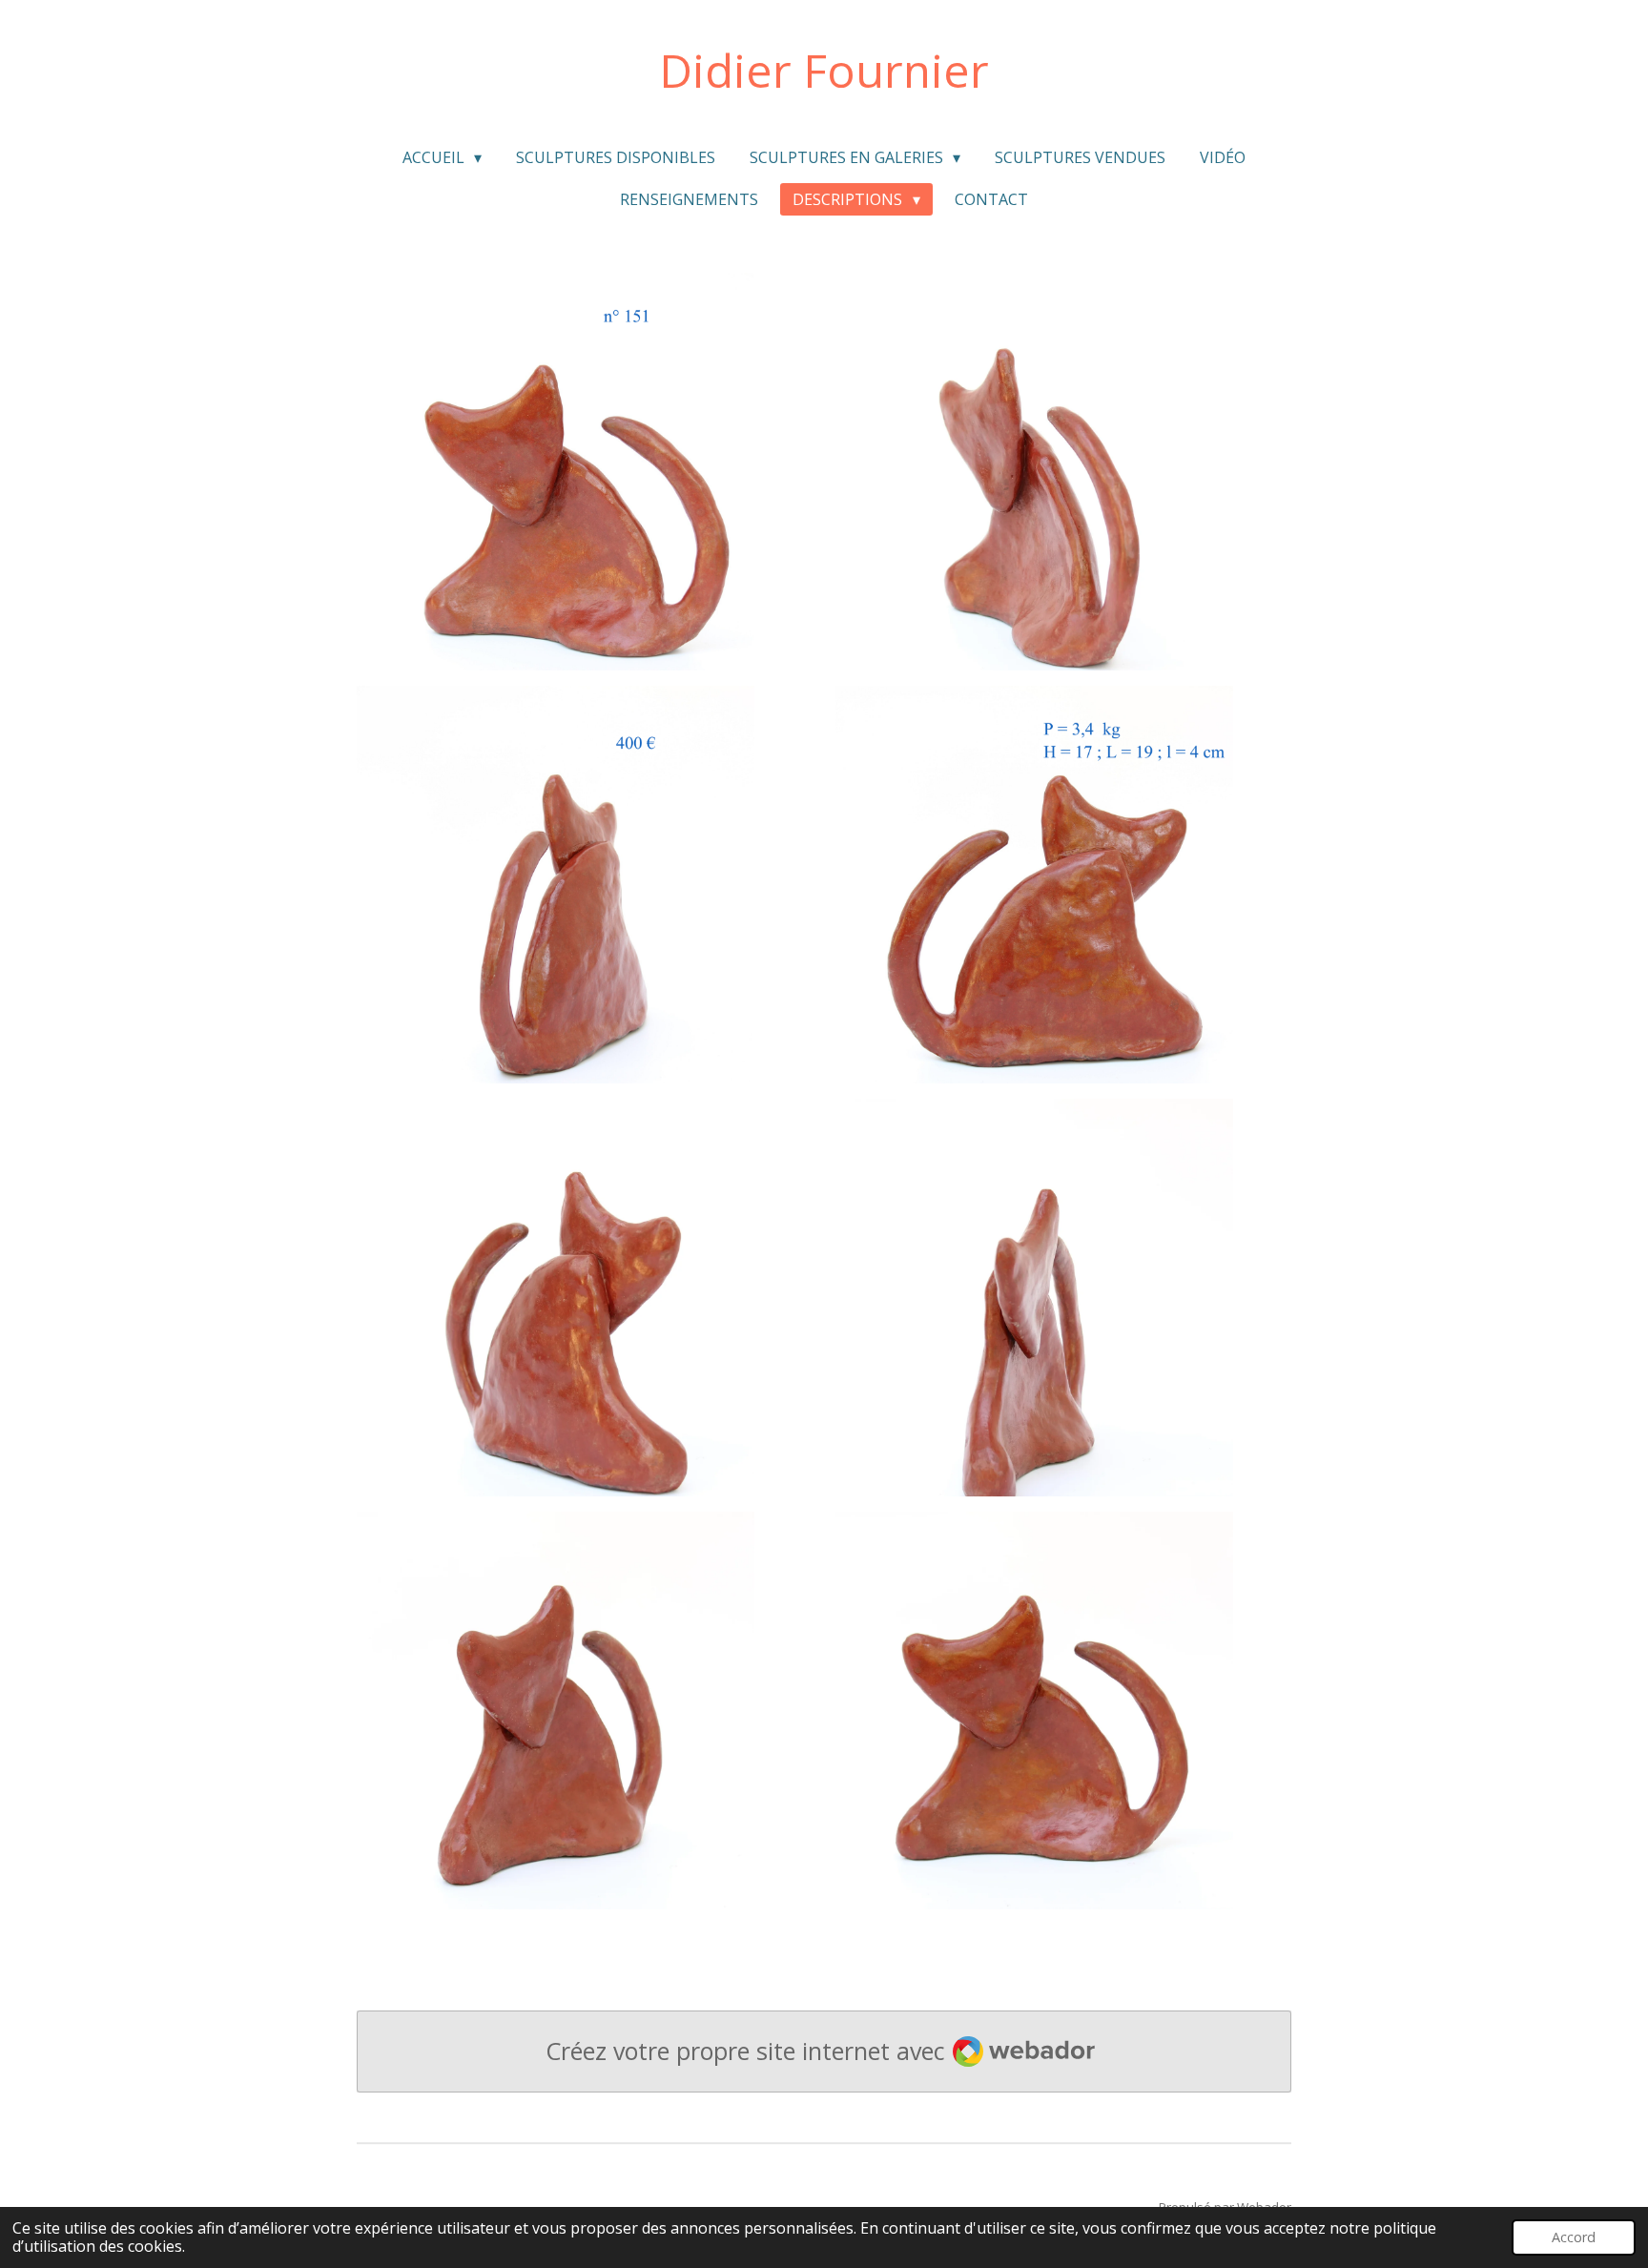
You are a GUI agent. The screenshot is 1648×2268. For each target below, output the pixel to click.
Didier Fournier (824, 70)
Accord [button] (1574, 2237)
